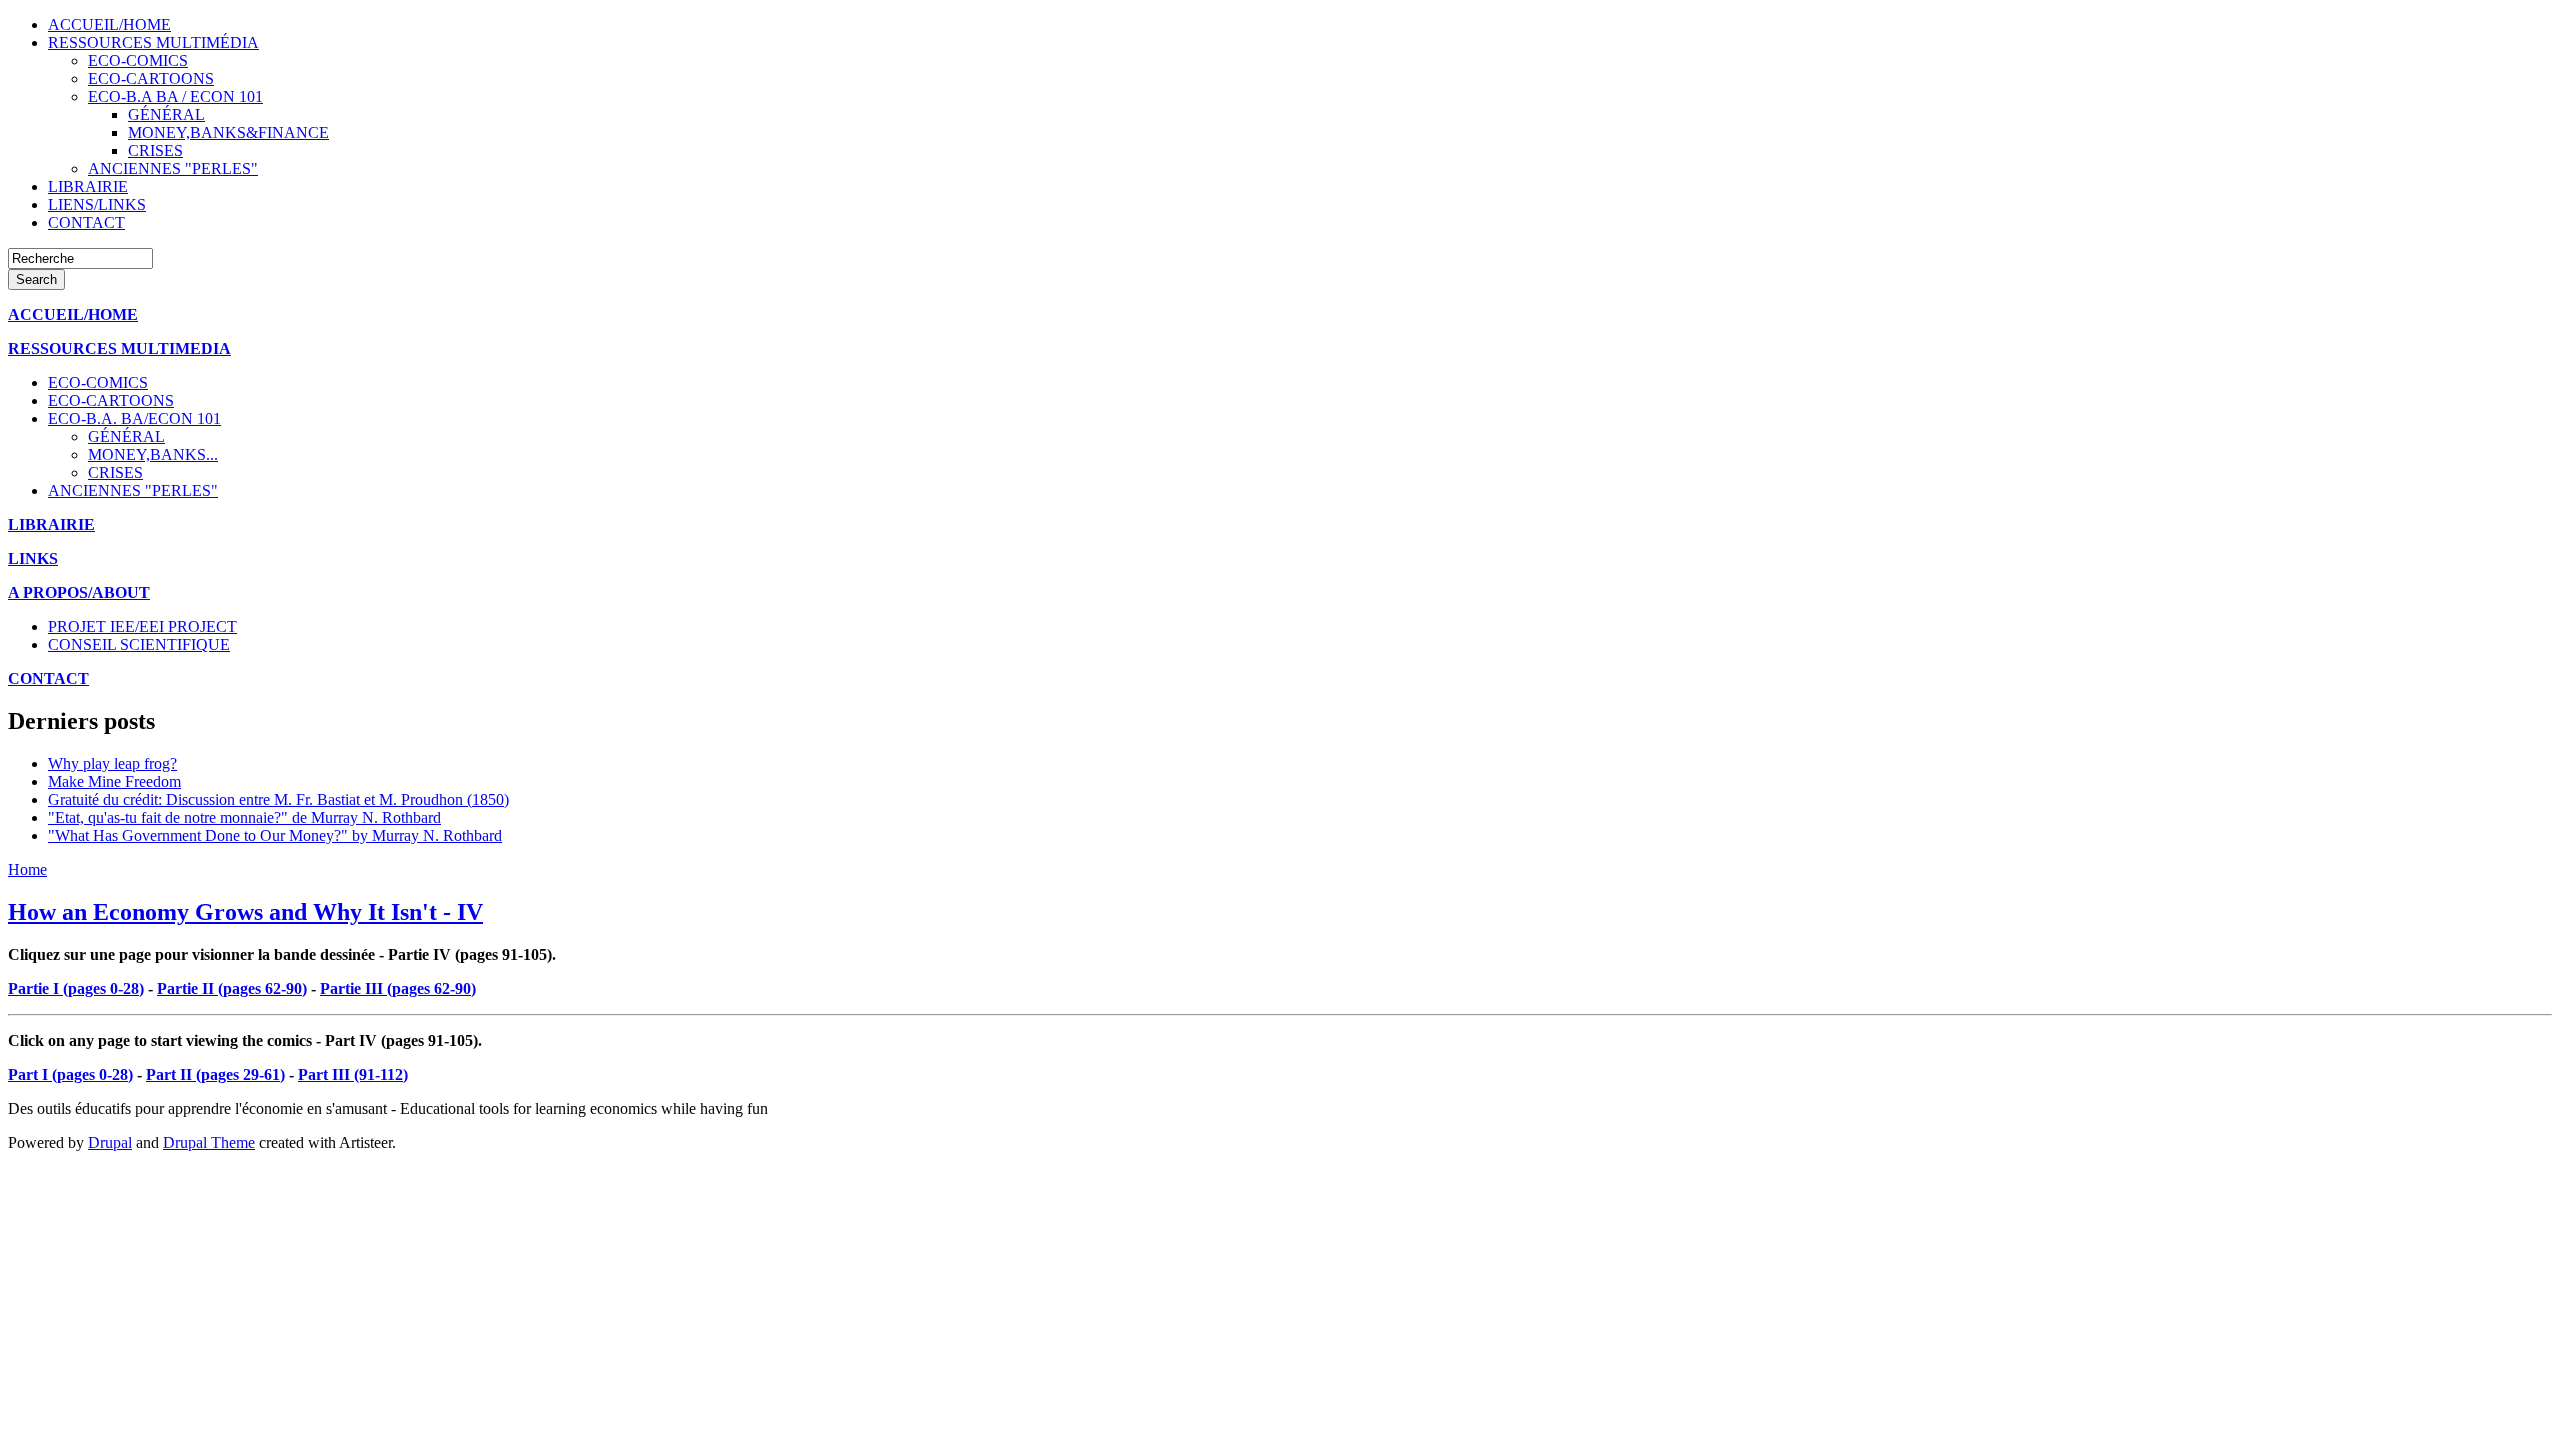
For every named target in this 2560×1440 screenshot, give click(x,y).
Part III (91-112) (353, 1074)
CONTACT (48, 678)
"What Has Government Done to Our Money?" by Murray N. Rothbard (275, 835)
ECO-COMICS (138, 60)
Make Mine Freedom (114, 781)
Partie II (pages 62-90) (232, 988)
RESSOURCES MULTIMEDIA (119, 348)
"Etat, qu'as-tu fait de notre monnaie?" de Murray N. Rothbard (244, 817)
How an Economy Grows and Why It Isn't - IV (245, 912)
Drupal (110, 1142)
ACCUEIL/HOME (73, 314)
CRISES (155, 150)
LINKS (33, 558)
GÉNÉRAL (166, 114)
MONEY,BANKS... (153, 454)
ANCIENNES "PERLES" (173, 168)
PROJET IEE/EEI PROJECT (142, 626)
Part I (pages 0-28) (70, 1074)
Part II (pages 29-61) (215, 1074)
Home (27, 869)
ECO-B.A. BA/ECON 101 (134, 418)
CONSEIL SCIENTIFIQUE (139, 644)
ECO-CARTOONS (151, 78)
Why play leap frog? (112, 763)
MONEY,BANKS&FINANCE (228, 132)
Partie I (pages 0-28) (76, 988)
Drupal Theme (209, 1142)
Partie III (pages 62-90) (398, 988)
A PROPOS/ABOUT (79, 592)
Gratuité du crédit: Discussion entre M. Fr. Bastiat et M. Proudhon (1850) (278, 799)
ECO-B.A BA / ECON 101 (175, 96)
